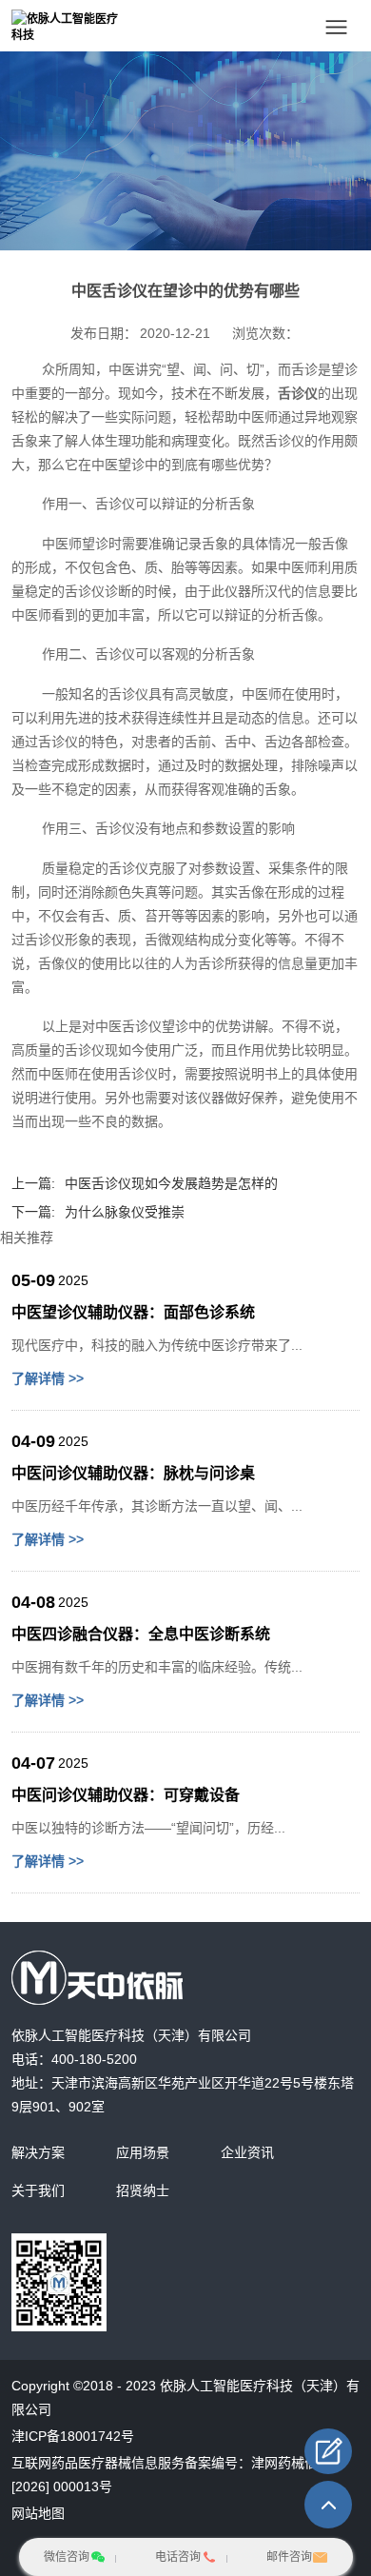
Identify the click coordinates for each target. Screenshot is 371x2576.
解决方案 (38, 2152)
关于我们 (38, 2190)
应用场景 (143, 2152)
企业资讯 (247, 2152)
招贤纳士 (143, 2190)
